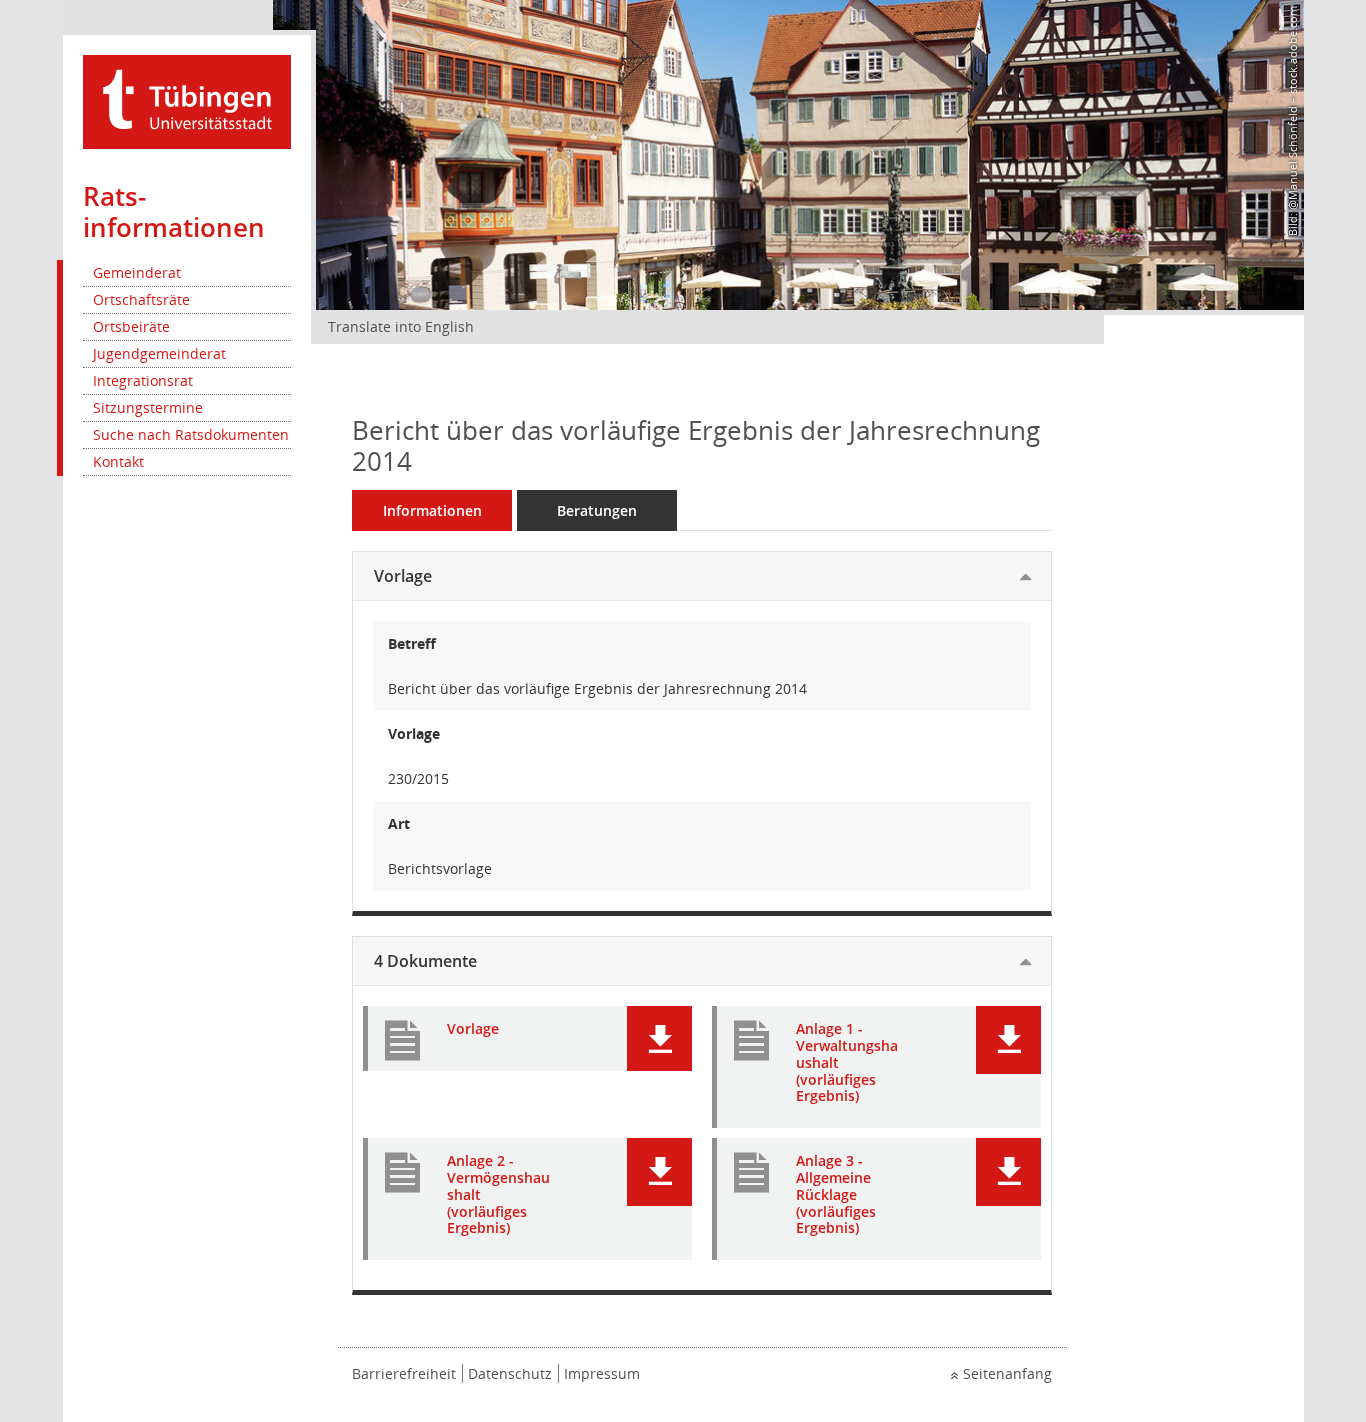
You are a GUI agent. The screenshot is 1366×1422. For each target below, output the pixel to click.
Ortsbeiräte (131, 326)
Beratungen (597, 510)
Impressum (602, 1373)
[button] (659, 1038)
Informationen (432, 510)
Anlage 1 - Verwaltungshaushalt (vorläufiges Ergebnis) (847, 1063)
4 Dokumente (425, 961)
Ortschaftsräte (141, 299)
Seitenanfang (1007, 1373)
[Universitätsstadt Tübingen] (187, 100)
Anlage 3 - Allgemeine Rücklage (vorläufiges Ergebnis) (836, 1195)
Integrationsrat (143, 380)
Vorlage (403, 576)
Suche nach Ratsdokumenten (191, 434)
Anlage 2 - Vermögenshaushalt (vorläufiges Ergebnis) (498, 1195)
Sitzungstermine (148, 407)
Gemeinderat (137, 272)
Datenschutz (510, 1373)
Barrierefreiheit (404, 1373)
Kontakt (118, 461)
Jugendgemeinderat (159, 353)
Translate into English (401, 326)
